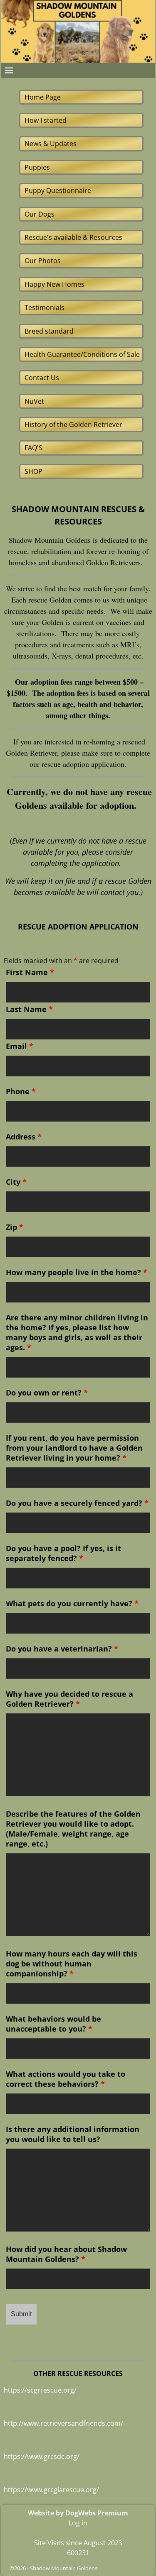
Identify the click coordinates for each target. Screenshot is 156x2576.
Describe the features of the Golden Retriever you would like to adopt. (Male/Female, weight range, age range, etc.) (73, 1829)
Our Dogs (40, 214)
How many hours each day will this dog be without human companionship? (72, 1964)
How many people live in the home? (77, 1272)
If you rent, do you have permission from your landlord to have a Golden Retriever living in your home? (74, 1448)
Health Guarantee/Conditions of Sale (82, 354)
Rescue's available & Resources (73, 237)
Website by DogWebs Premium (78, 2513)
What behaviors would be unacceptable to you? (53, 2024)
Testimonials (45, 307)
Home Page (43, 97)
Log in (78, 2523)
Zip (15, 1227)
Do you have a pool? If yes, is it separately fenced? (63, 1553)
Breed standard (49, 331)
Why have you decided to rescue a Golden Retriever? (69, 1699)
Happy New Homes (54, 284)
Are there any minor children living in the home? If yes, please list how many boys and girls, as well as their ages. (77, 1332)
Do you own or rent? (47, 1393)
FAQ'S (33, 448)
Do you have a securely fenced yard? (77, 1503)
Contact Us (42, 378)
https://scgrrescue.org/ (40, 2390)
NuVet (34, 401)
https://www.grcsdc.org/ (42, 2456)
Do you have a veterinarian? (62, 1649)
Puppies (37, 167)
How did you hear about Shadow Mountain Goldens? (66, 2254)
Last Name (29, 1009)
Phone (21, 1091)
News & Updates (51, 144)
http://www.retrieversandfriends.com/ (63, 2423)
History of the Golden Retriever (73, 424)
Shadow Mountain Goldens (64, 2568)
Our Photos (43, 261)
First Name (30, 972)
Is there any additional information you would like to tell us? (73, 2134)
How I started (46, 120)
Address (24, 1137)
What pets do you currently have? (72, 1603)
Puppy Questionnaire (58, 190)
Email (20, 1046)
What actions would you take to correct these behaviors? (66, 2079)
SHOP (33, 471)
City (16, 1182)
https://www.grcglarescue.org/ (51, 2490)
